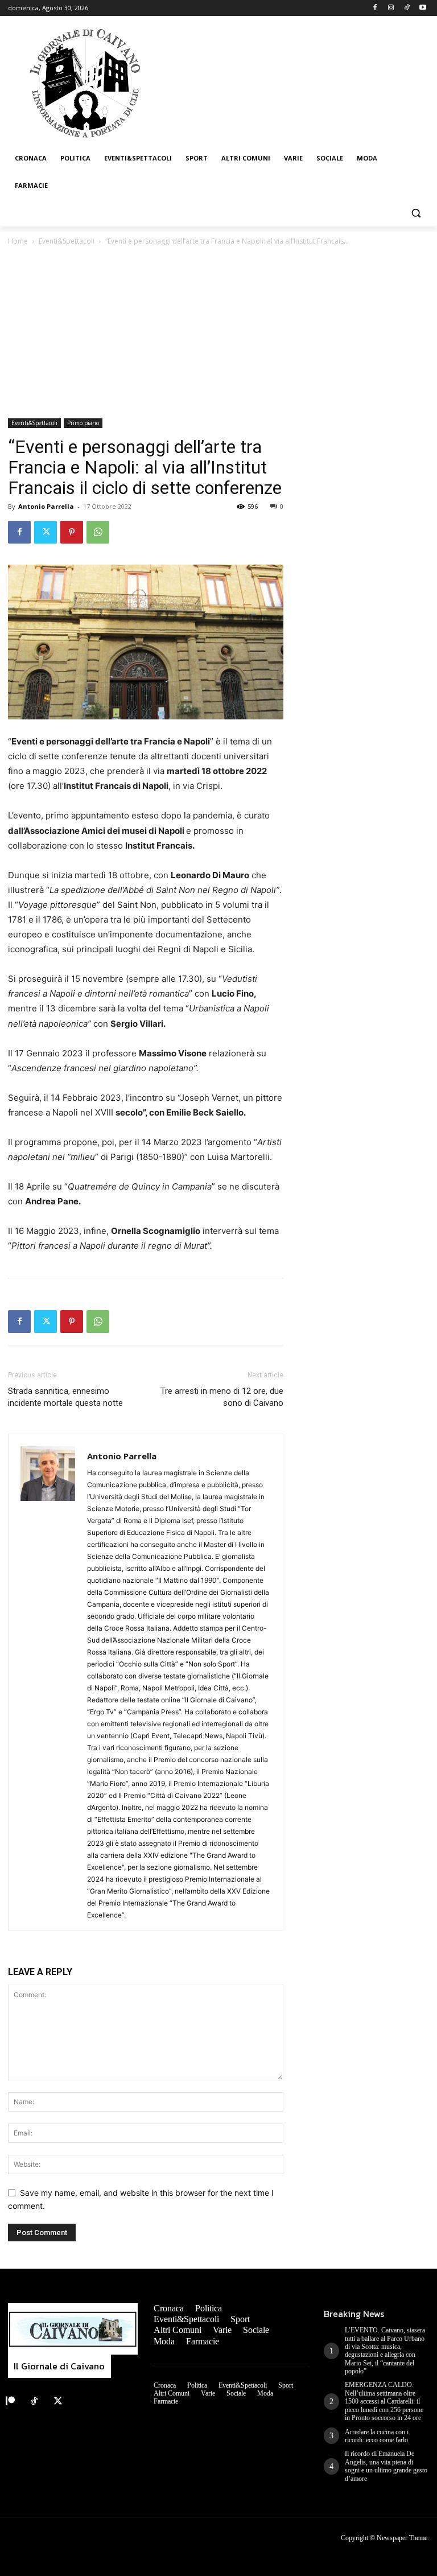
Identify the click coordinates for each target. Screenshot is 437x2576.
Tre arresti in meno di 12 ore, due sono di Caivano (222, 1397)
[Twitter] (46, 532)
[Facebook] (375, 8)
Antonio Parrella (46, 506)
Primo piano (83, 423)
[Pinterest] (72, 532)
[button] (416, 213)
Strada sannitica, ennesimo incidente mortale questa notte (65, 1397)
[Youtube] (422, 8)
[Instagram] (391, 8)
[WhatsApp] (98, 532)
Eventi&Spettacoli (67, 241)
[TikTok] (407, 8)
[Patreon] (10, 2401)
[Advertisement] (218, 333)
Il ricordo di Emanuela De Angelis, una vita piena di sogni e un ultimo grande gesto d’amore (386, 2466)
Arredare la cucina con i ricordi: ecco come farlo (377, 2436)
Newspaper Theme (402, 2538)
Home (18, 241)
